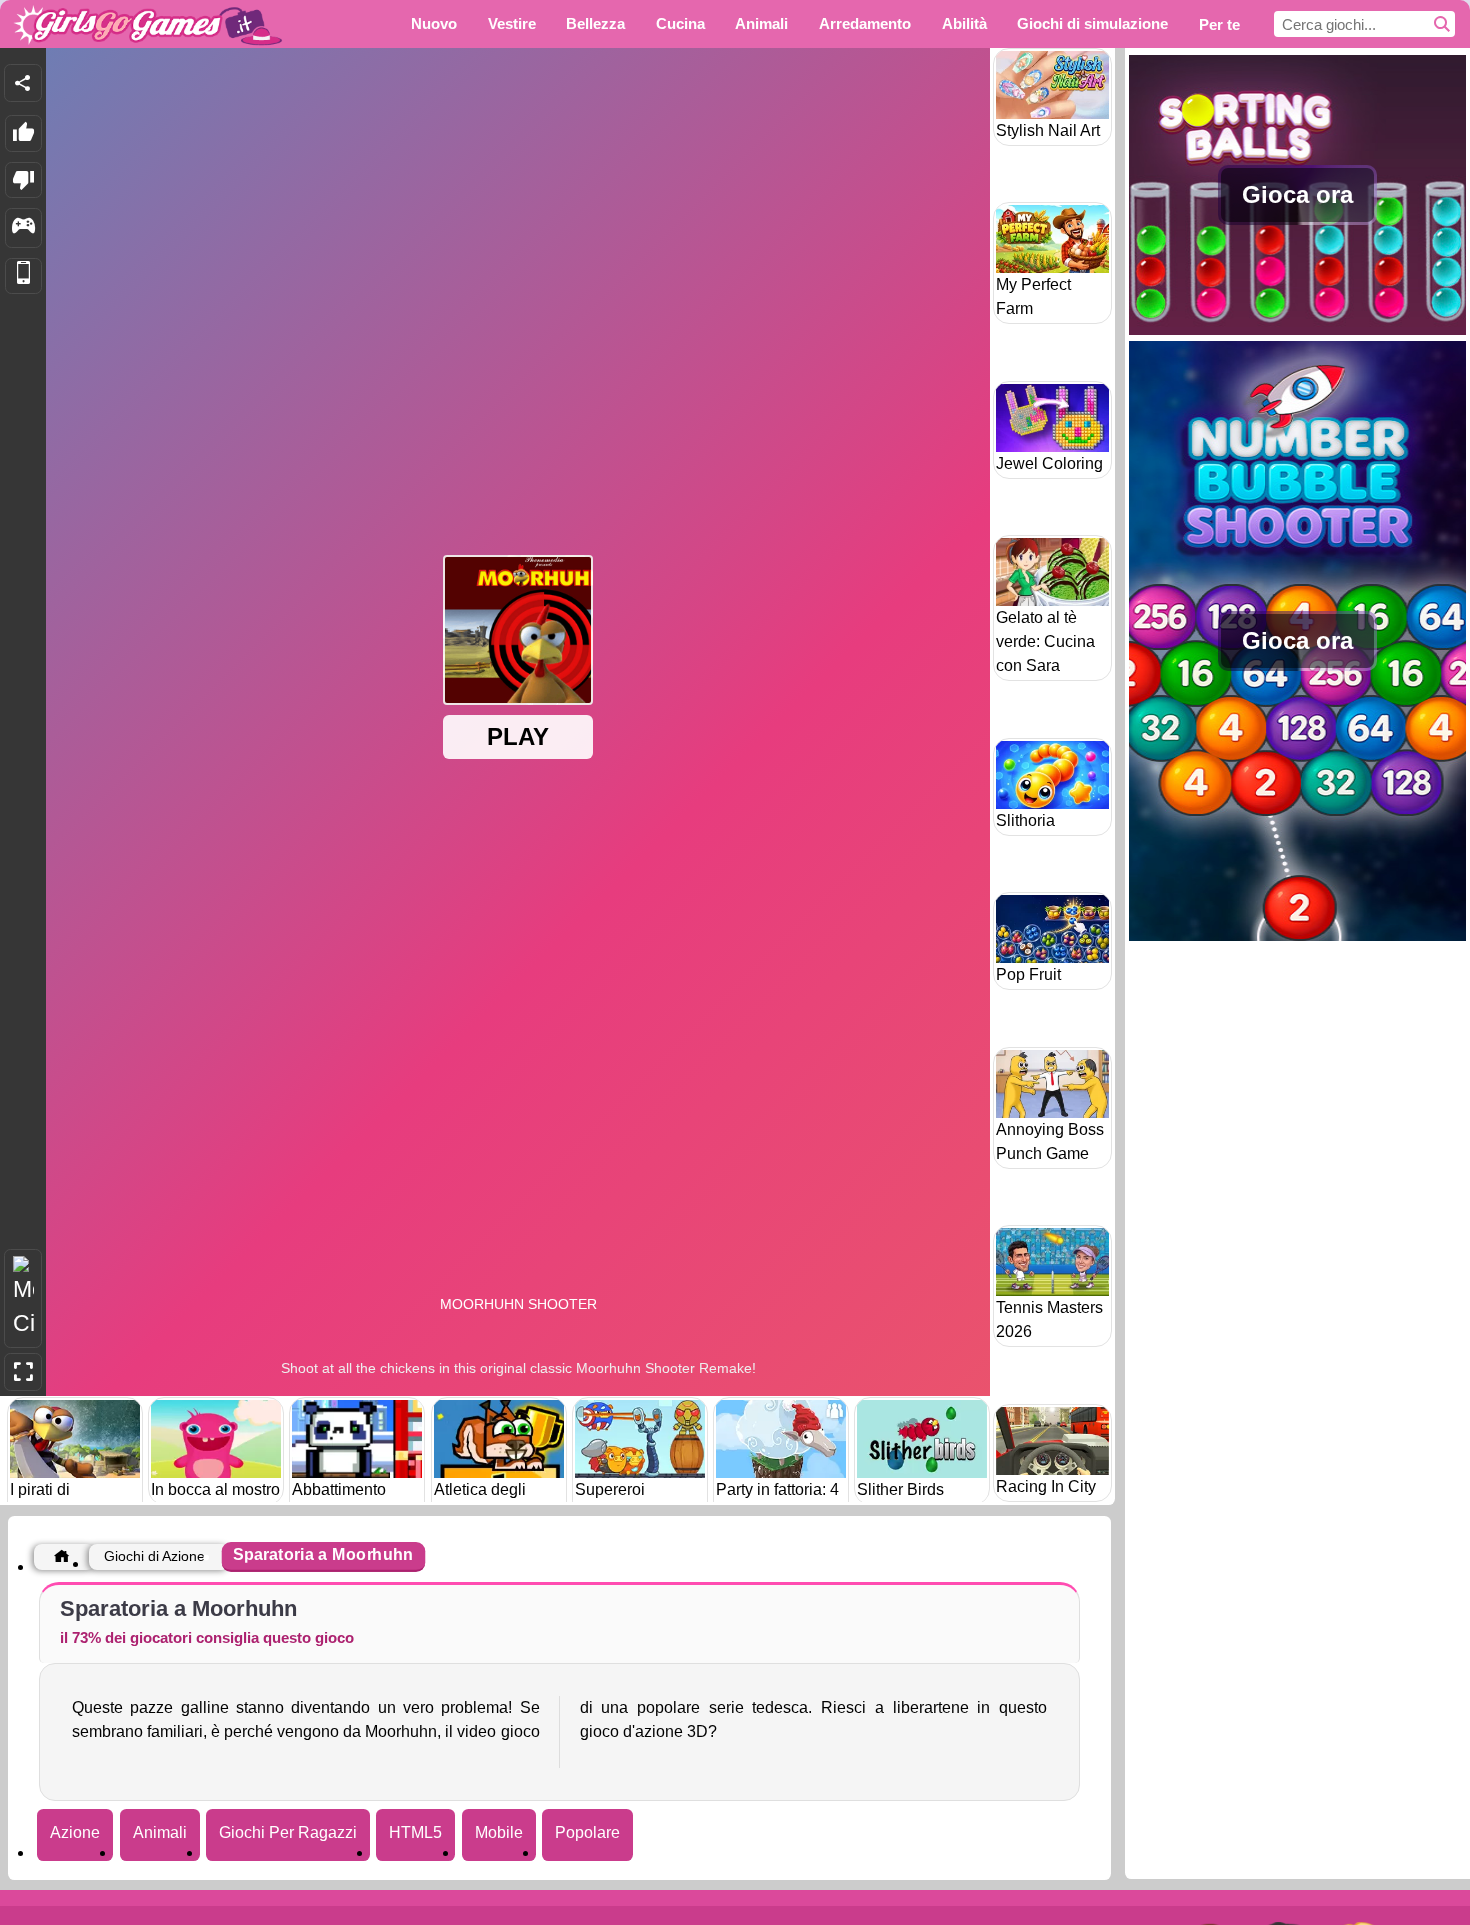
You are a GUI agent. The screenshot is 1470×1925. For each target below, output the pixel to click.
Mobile (499, 1832)
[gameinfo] (23, 228)
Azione (75, 1832)
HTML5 (415, 1832)
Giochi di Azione (154, 1556)
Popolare (587, 1832)
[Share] (23, 83)
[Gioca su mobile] (23, 276)
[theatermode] (23, 1298)
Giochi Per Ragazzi (288, 1832)
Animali (160, 1832)
